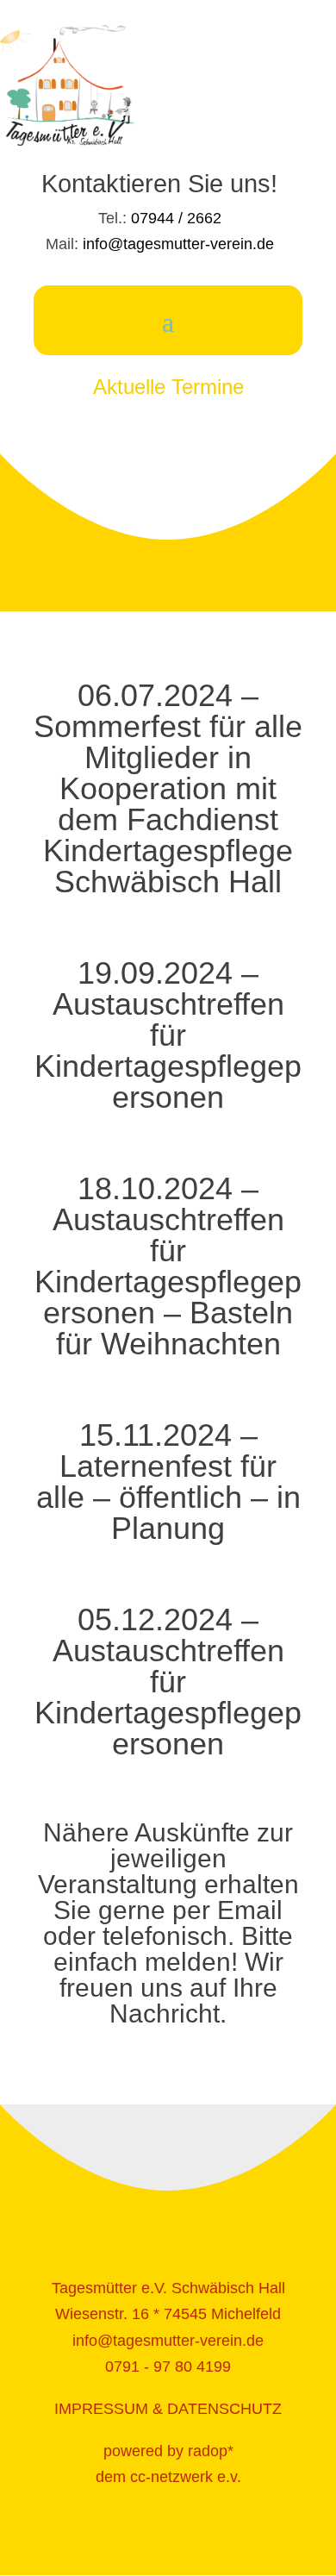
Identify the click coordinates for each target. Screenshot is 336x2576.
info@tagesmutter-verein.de (178, 244)
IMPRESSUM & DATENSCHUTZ (168, 2409)
